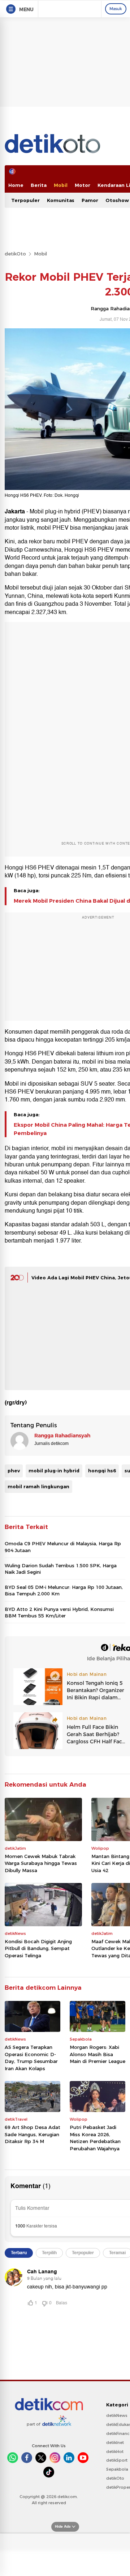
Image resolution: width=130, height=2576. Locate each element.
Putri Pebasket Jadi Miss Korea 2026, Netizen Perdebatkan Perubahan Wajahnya (95, 2138)
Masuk (116, 9)
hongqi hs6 (102, 1471)
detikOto (15, 254)
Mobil (61, 185)
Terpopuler (25, 200)
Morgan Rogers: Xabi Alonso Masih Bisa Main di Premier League (97, 2054)
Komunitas (61, 200)
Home (16, 185)
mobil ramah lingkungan (38, 1486)
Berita (39, 185)
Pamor (90, 200)
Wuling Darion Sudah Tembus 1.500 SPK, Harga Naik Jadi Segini (61, 1569)
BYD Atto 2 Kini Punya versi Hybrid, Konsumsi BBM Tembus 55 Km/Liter (59, 1612)
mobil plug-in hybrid (54, 1471)
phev (14, 1471)
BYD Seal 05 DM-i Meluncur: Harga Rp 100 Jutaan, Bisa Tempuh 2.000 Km (64, 1590)
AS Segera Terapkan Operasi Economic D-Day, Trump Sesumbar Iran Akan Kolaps (31, 2058)
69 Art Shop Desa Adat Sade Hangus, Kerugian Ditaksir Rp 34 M (32, 2134)
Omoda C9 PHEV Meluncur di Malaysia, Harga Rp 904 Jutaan (63, 1547)
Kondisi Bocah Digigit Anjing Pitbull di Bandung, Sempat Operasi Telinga (38, 1948)
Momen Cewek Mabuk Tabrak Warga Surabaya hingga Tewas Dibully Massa (41, 1863)
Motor (83, 185)
